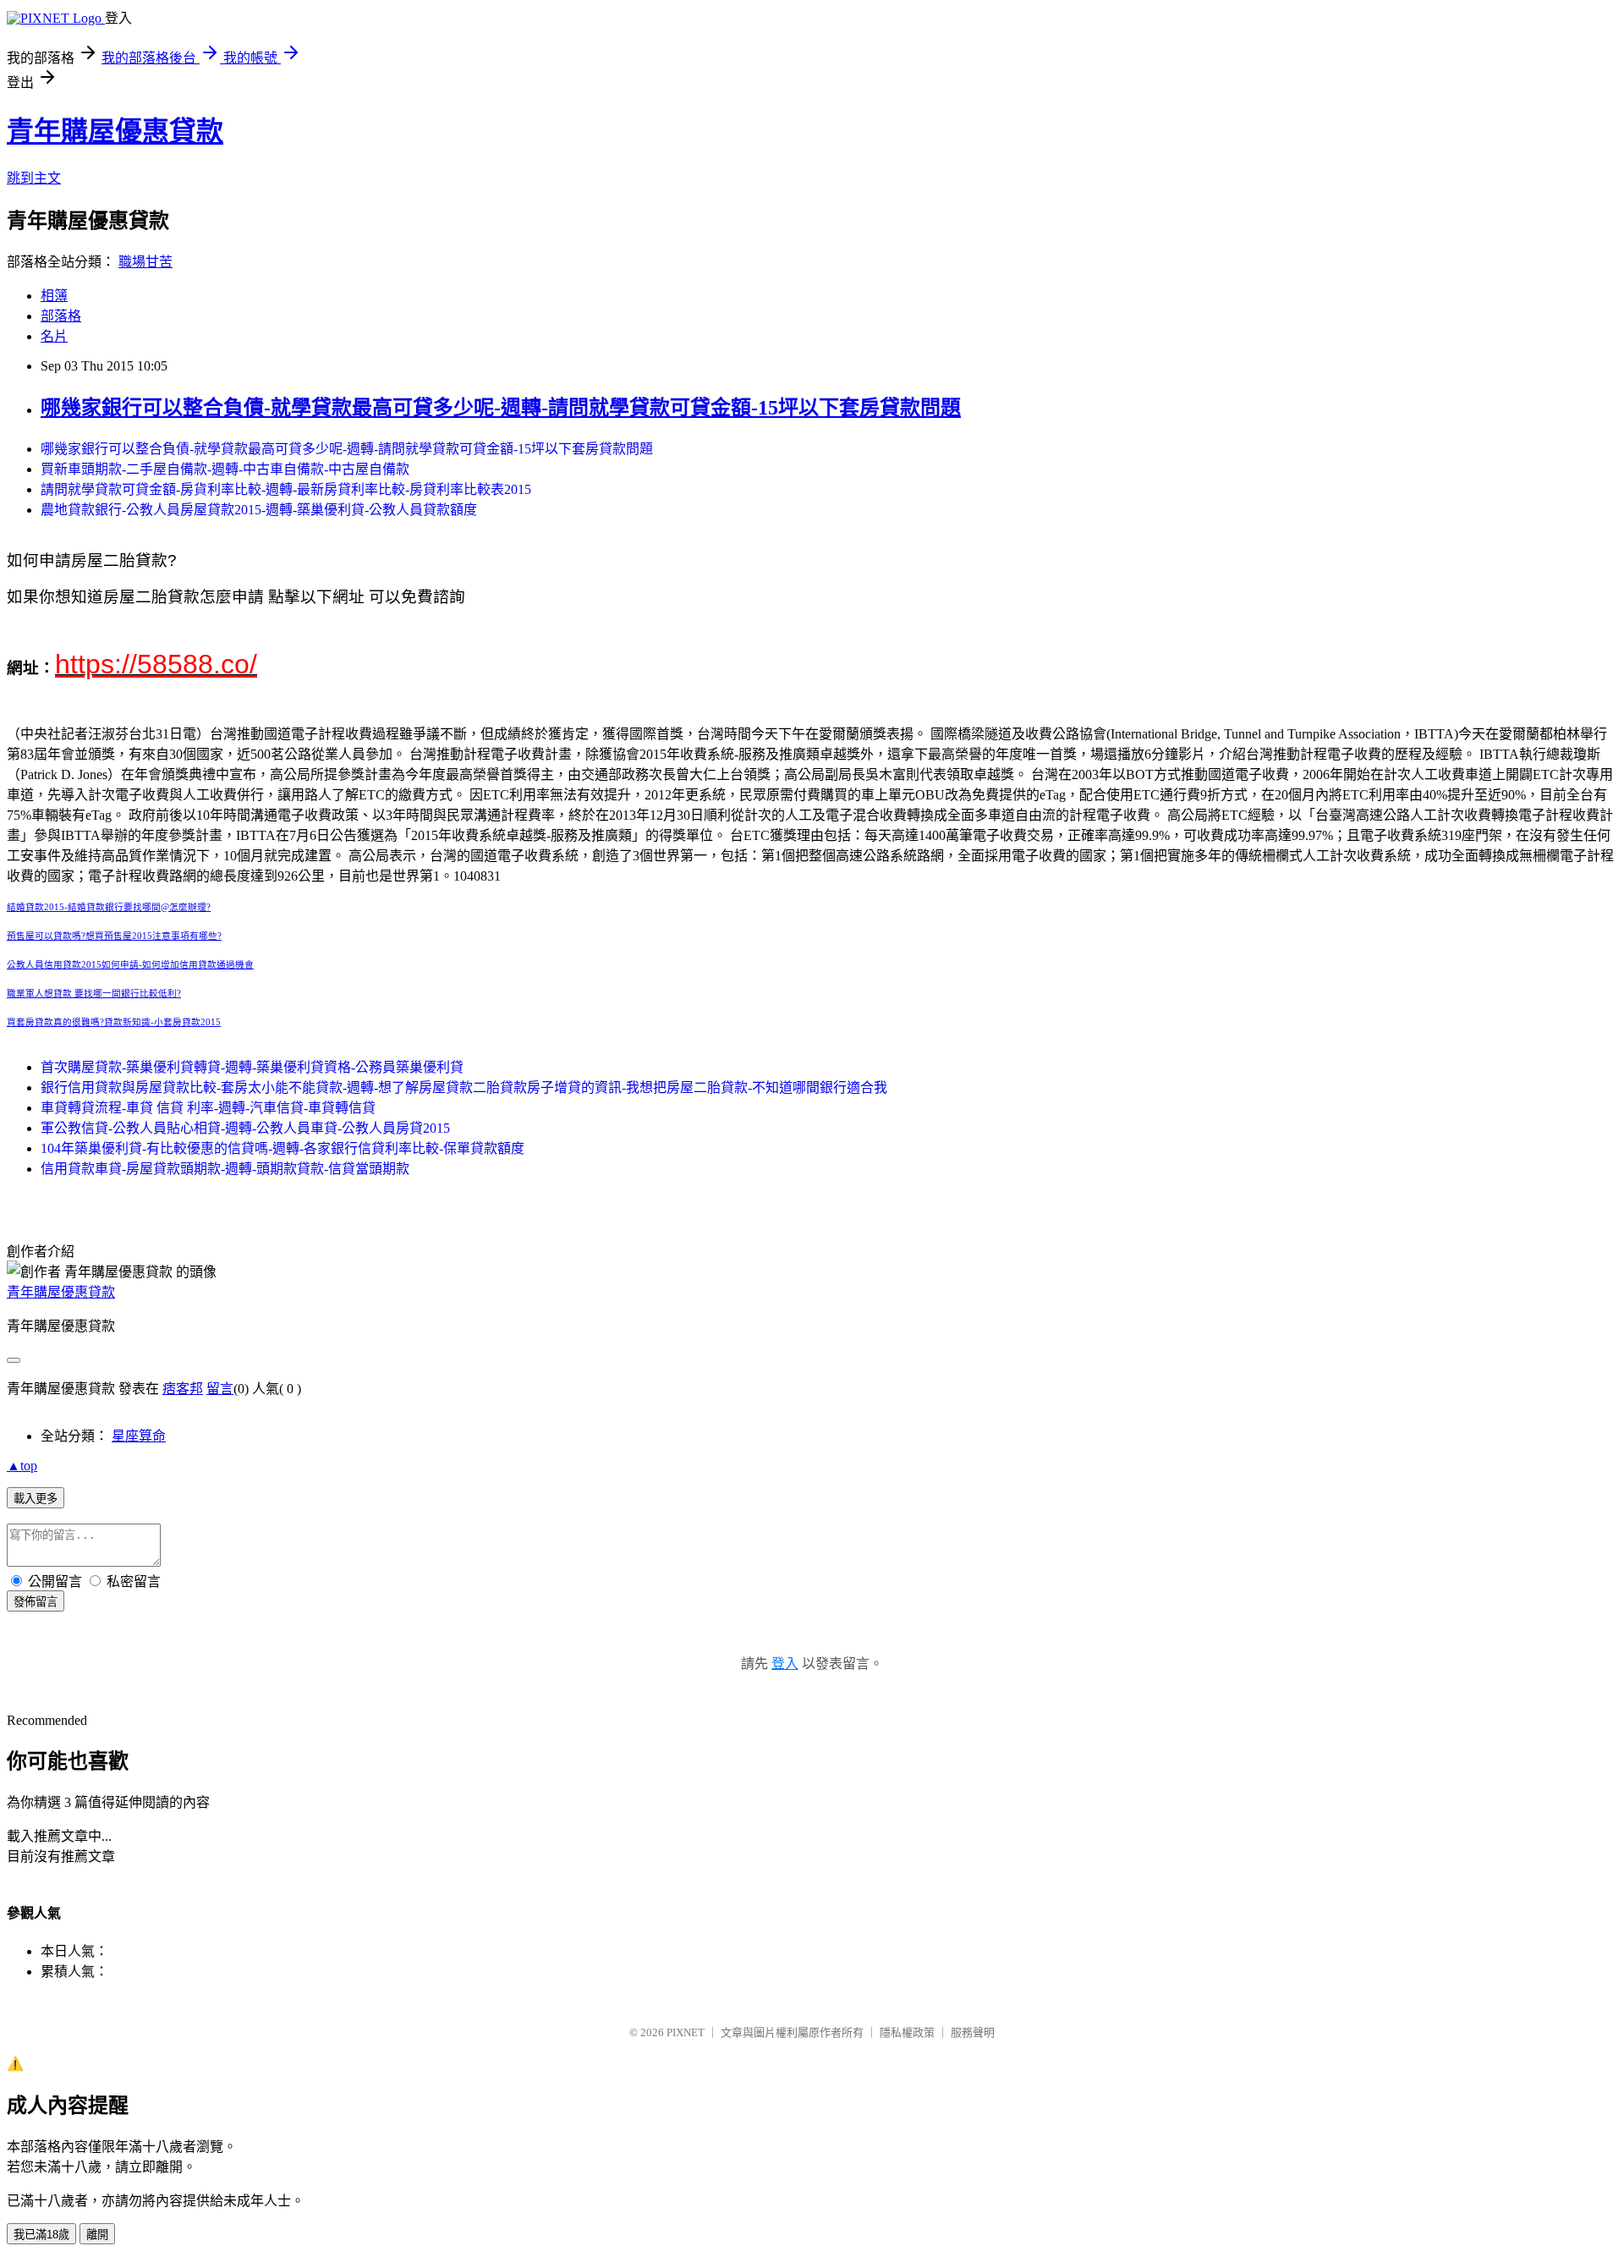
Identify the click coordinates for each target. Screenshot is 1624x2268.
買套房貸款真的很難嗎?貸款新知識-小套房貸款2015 (114, 1022)
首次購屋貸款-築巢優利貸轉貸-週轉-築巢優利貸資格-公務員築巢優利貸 (252, 1067)
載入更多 (36, 1499)
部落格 (61, 316)
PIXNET (686, 2032)
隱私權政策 (907, 2032)
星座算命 (139, 1436)
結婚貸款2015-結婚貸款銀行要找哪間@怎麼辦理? (109, 907)
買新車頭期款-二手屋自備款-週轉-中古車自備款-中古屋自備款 (225, 469)
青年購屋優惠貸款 (115, 131)
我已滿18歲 (41, 2235)
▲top (22, 1466)
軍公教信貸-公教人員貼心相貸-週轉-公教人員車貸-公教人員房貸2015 (245, 1128)
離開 (97, 2235)
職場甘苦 (145, 262)
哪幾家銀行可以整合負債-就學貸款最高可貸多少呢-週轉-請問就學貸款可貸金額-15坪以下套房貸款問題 (501, 408)
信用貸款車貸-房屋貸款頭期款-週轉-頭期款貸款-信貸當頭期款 (225, 1169)
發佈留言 (36, 1602)
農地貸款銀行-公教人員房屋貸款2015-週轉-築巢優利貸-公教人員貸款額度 (259, 510)
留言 (220, 1389)
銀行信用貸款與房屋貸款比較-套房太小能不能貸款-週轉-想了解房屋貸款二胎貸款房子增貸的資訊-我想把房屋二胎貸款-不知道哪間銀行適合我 (464, 1087)
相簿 (54, 296)
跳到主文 (34, 178)
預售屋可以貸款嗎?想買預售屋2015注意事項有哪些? (114, 936)
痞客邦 (183, 1389)
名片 (54, 336)
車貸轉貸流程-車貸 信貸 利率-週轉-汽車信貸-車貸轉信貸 (208, 1108)
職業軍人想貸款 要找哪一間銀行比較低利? (94, 994)
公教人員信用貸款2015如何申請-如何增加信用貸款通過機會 (130, 965)
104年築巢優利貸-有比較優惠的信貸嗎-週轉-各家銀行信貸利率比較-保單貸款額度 (283, 1148)
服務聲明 (973, 2032)
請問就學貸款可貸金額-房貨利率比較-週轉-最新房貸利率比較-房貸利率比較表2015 (286, 489)
